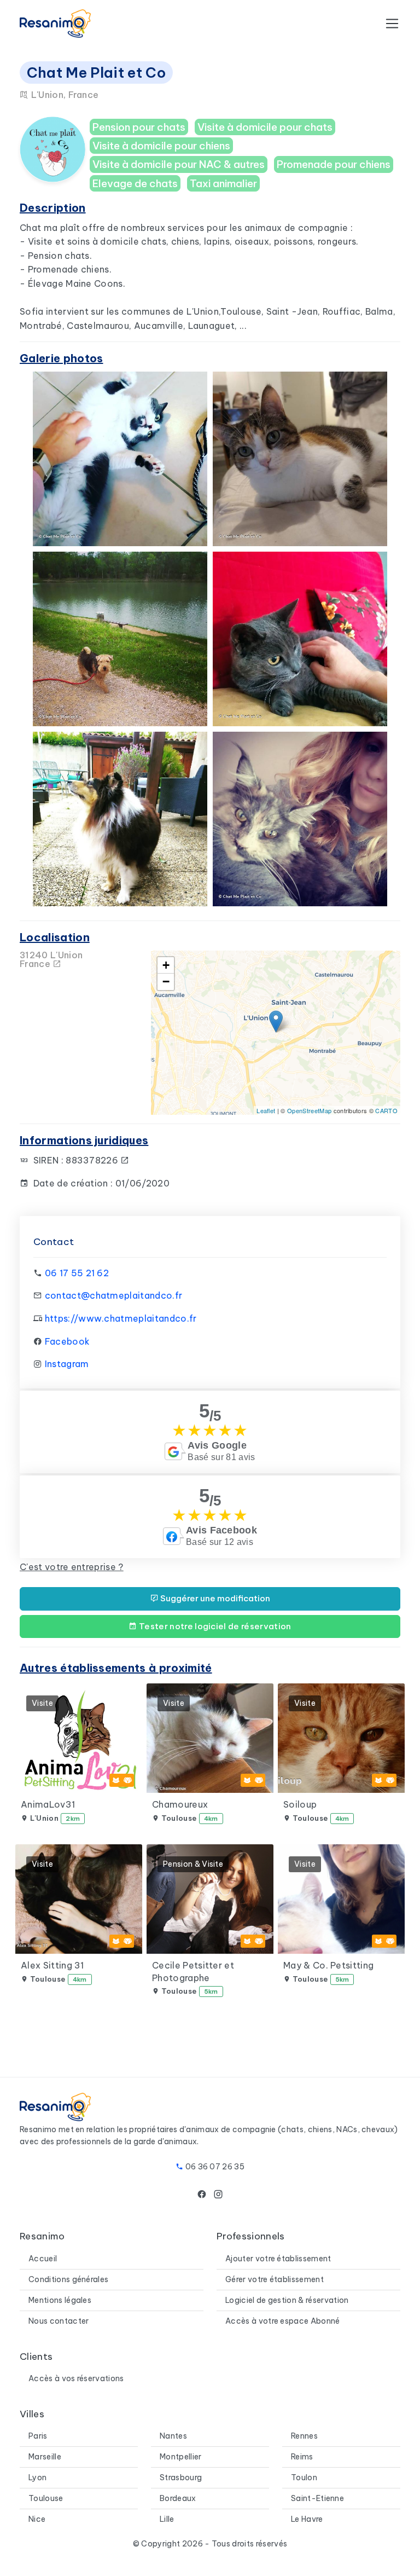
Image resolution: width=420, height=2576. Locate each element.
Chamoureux (180, 1804)
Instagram (67, 1364)
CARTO (386, 1110)
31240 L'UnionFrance (51, 959)
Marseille (45, 2457)
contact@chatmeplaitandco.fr (114, 1295)
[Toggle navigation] (392, 24)
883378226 (93, 1160)
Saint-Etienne (317, 2498)
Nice (37, 2519)
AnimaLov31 (48, 1804)
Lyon (37, 2477)
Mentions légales (60, 2300)
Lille (167, 2519)
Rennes (304, 2436)
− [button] (166, 982)
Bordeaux (178, 2498)
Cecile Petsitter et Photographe (193, 1971)
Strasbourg (181, 2477)
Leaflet (266, 1110)
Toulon (304, 2477)
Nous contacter (59, 2321)
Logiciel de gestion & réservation (287, 2300)
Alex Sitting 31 (52, 1965)
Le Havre (307, 2519)
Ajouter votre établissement (278, 2259)
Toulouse (46, 2498)
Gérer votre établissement (275, 2279)
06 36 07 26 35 (215, 2167)
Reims (302, 2457)
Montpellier (181, 2457)
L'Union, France (63, 95)
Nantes (173, 2436)
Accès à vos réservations (76, 2378)
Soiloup (300, 1804)
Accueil (43, 2259)
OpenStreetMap (309, 1110)
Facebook (68, 1341)
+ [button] (166, 965)
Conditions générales (68, 2279)
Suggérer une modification (214, 1598)
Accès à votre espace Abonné (283, 2321)
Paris (38, 2436)
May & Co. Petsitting (328, 1965)
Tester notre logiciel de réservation (214, 1626)
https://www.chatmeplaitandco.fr (121, 1318)
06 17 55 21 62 (77, 1273)
